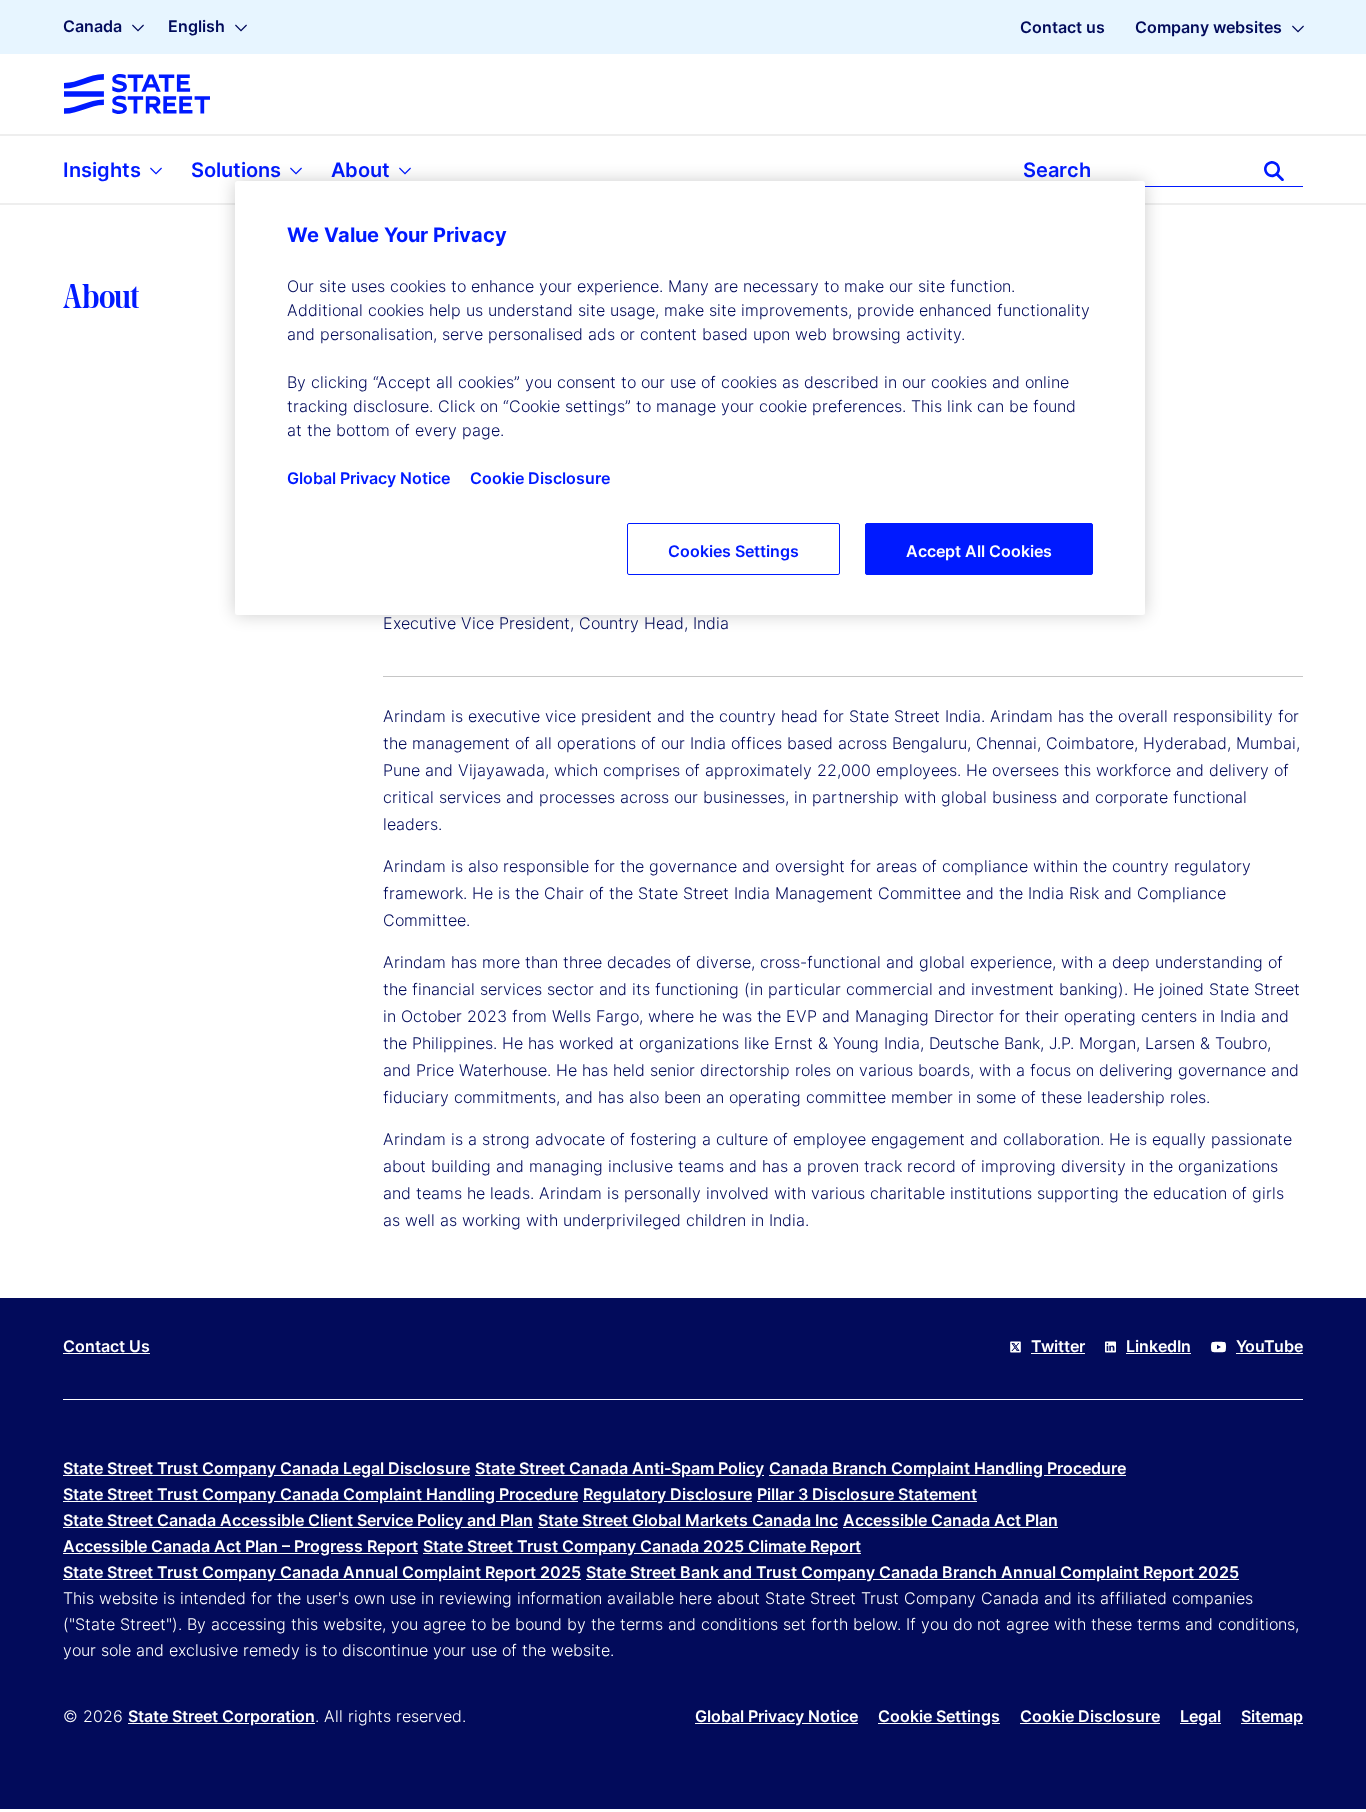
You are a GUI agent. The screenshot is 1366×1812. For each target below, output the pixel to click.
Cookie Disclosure (1090, 1716)
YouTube (1269, 1346)
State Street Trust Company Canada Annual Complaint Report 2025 (322, 1572)
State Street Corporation (221, 1716)
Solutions (238, 170)
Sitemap (1272, 1716)
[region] (690, 398)
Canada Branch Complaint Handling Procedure (947, 1468)
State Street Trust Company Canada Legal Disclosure (266, 1468)
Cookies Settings (733, 551)
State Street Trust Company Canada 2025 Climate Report (642, 1546)
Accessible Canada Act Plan (950, 1520)
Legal (1200, 1716)
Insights (104, 170)
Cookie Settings (939, 1716)
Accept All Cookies (979, 551)
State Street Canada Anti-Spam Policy (619, 1468)
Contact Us (106, 1346)
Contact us (1062, 27)
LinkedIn (1158, 1346)
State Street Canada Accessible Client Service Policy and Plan (298, 1520)
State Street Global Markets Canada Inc (688, 1520)
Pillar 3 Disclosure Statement (867, 1494)
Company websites (1208, 27)
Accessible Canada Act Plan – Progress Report (240, 1546)
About (363, 170)
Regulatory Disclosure (667, 1494)
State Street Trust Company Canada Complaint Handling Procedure (320, 1494)
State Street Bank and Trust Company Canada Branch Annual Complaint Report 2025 (912, 1572)
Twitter (1058, 1346)
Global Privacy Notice (776, 1716)
